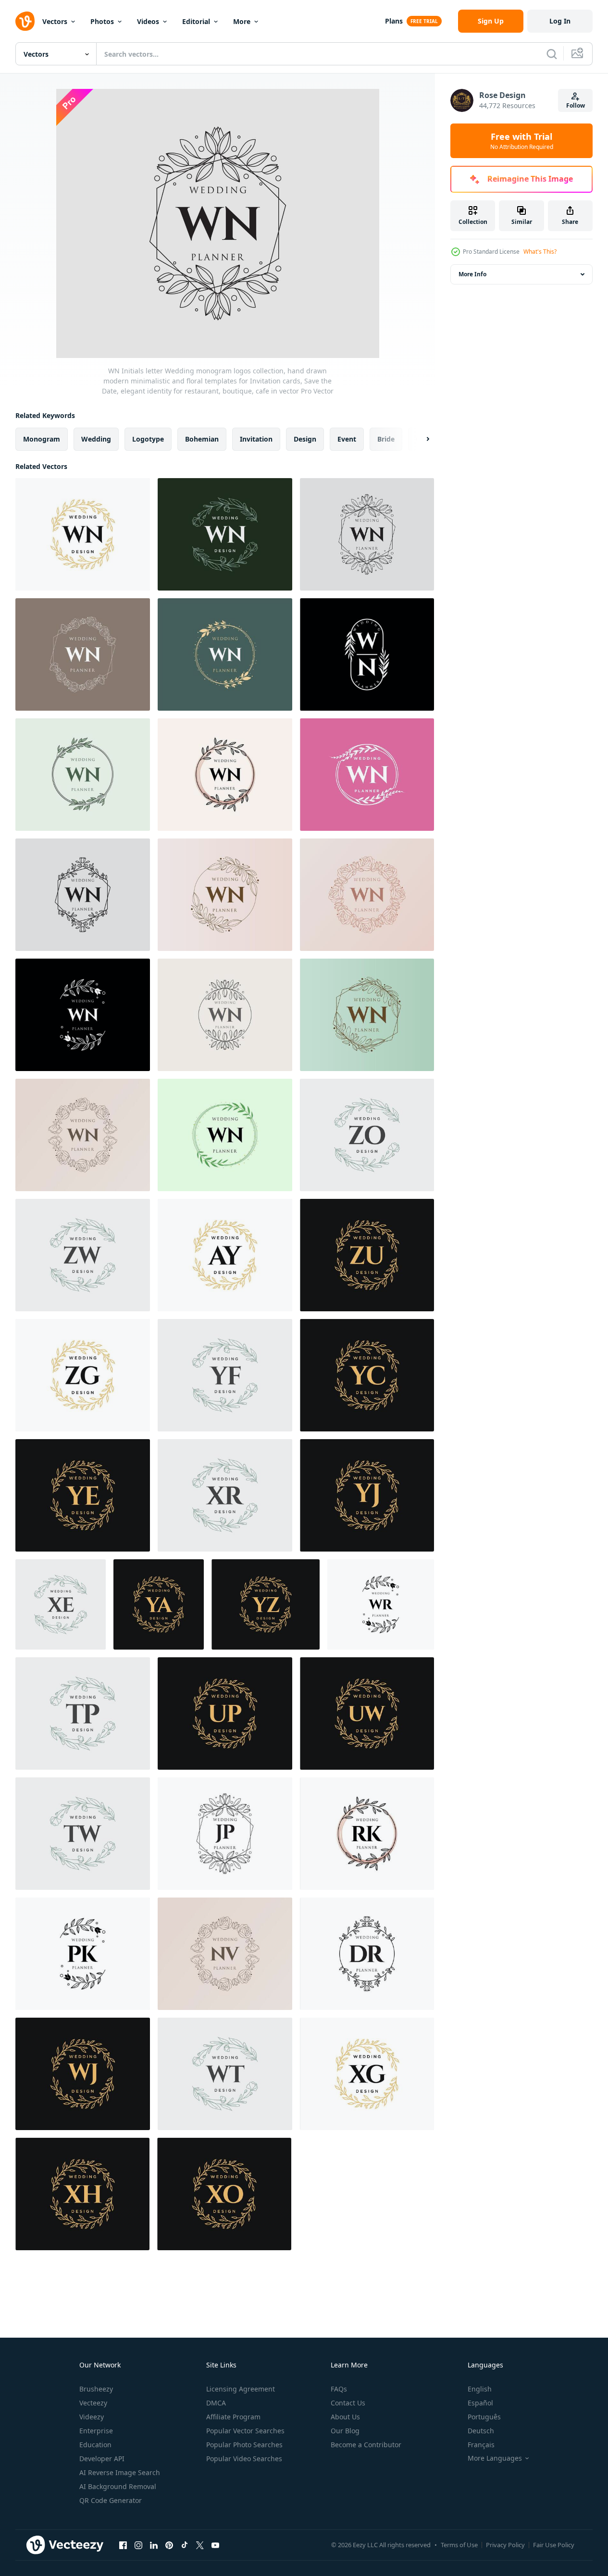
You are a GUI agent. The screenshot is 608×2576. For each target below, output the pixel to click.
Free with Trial (522, 141)
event (347, 439)
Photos (102, 21)
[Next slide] (420, 439)
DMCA (216, 2403)
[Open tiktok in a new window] (185, 2545)
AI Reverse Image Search (120, 2472)
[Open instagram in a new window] (138, 2545)
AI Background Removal (118, 2486)
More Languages (495, 2458)
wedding (96, 439)
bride (386, 439)
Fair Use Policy (554, 2545)
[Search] (552, 54)
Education (95, 2445)
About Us (345, 2417)
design (305, 439)
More (242, 21)
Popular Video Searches (244, 2459)
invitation (256, 439)
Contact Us (348, 2403)
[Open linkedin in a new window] (154, 2545)
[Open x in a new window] (200, 2545)
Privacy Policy (505, 2545)
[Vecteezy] (25, 21)
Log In (560, 21)
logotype (148, 439)
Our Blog (345, 2431)
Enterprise (96, 2431)
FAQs (339, 2389)
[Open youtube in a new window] (215, 2545)
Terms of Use (459, 2545)
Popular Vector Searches (245, 2431)
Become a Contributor (366, 2445)
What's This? (540, 252)
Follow (576, 105)
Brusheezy (96, 2389)
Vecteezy (93, 2403)
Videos (148, 21)
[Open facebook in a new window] (123, 2545)
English (480, 2389)
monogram (42, 439)
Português (484, 2417)
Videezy (92, 2417)
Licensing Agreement (241, 2389)
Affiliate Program (233, 2417)
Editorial (196, 21)
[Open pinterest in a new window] (169, 2545)
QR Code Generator (111, 2500)
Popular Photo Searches (244, 2445)
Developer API (102, 2459)
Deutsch (481, 2431)
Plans (394, 21)
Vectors (55, 21)
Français (481, 2445)
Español (480, 2403)
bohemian (202, 439)
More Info (472, 274)
